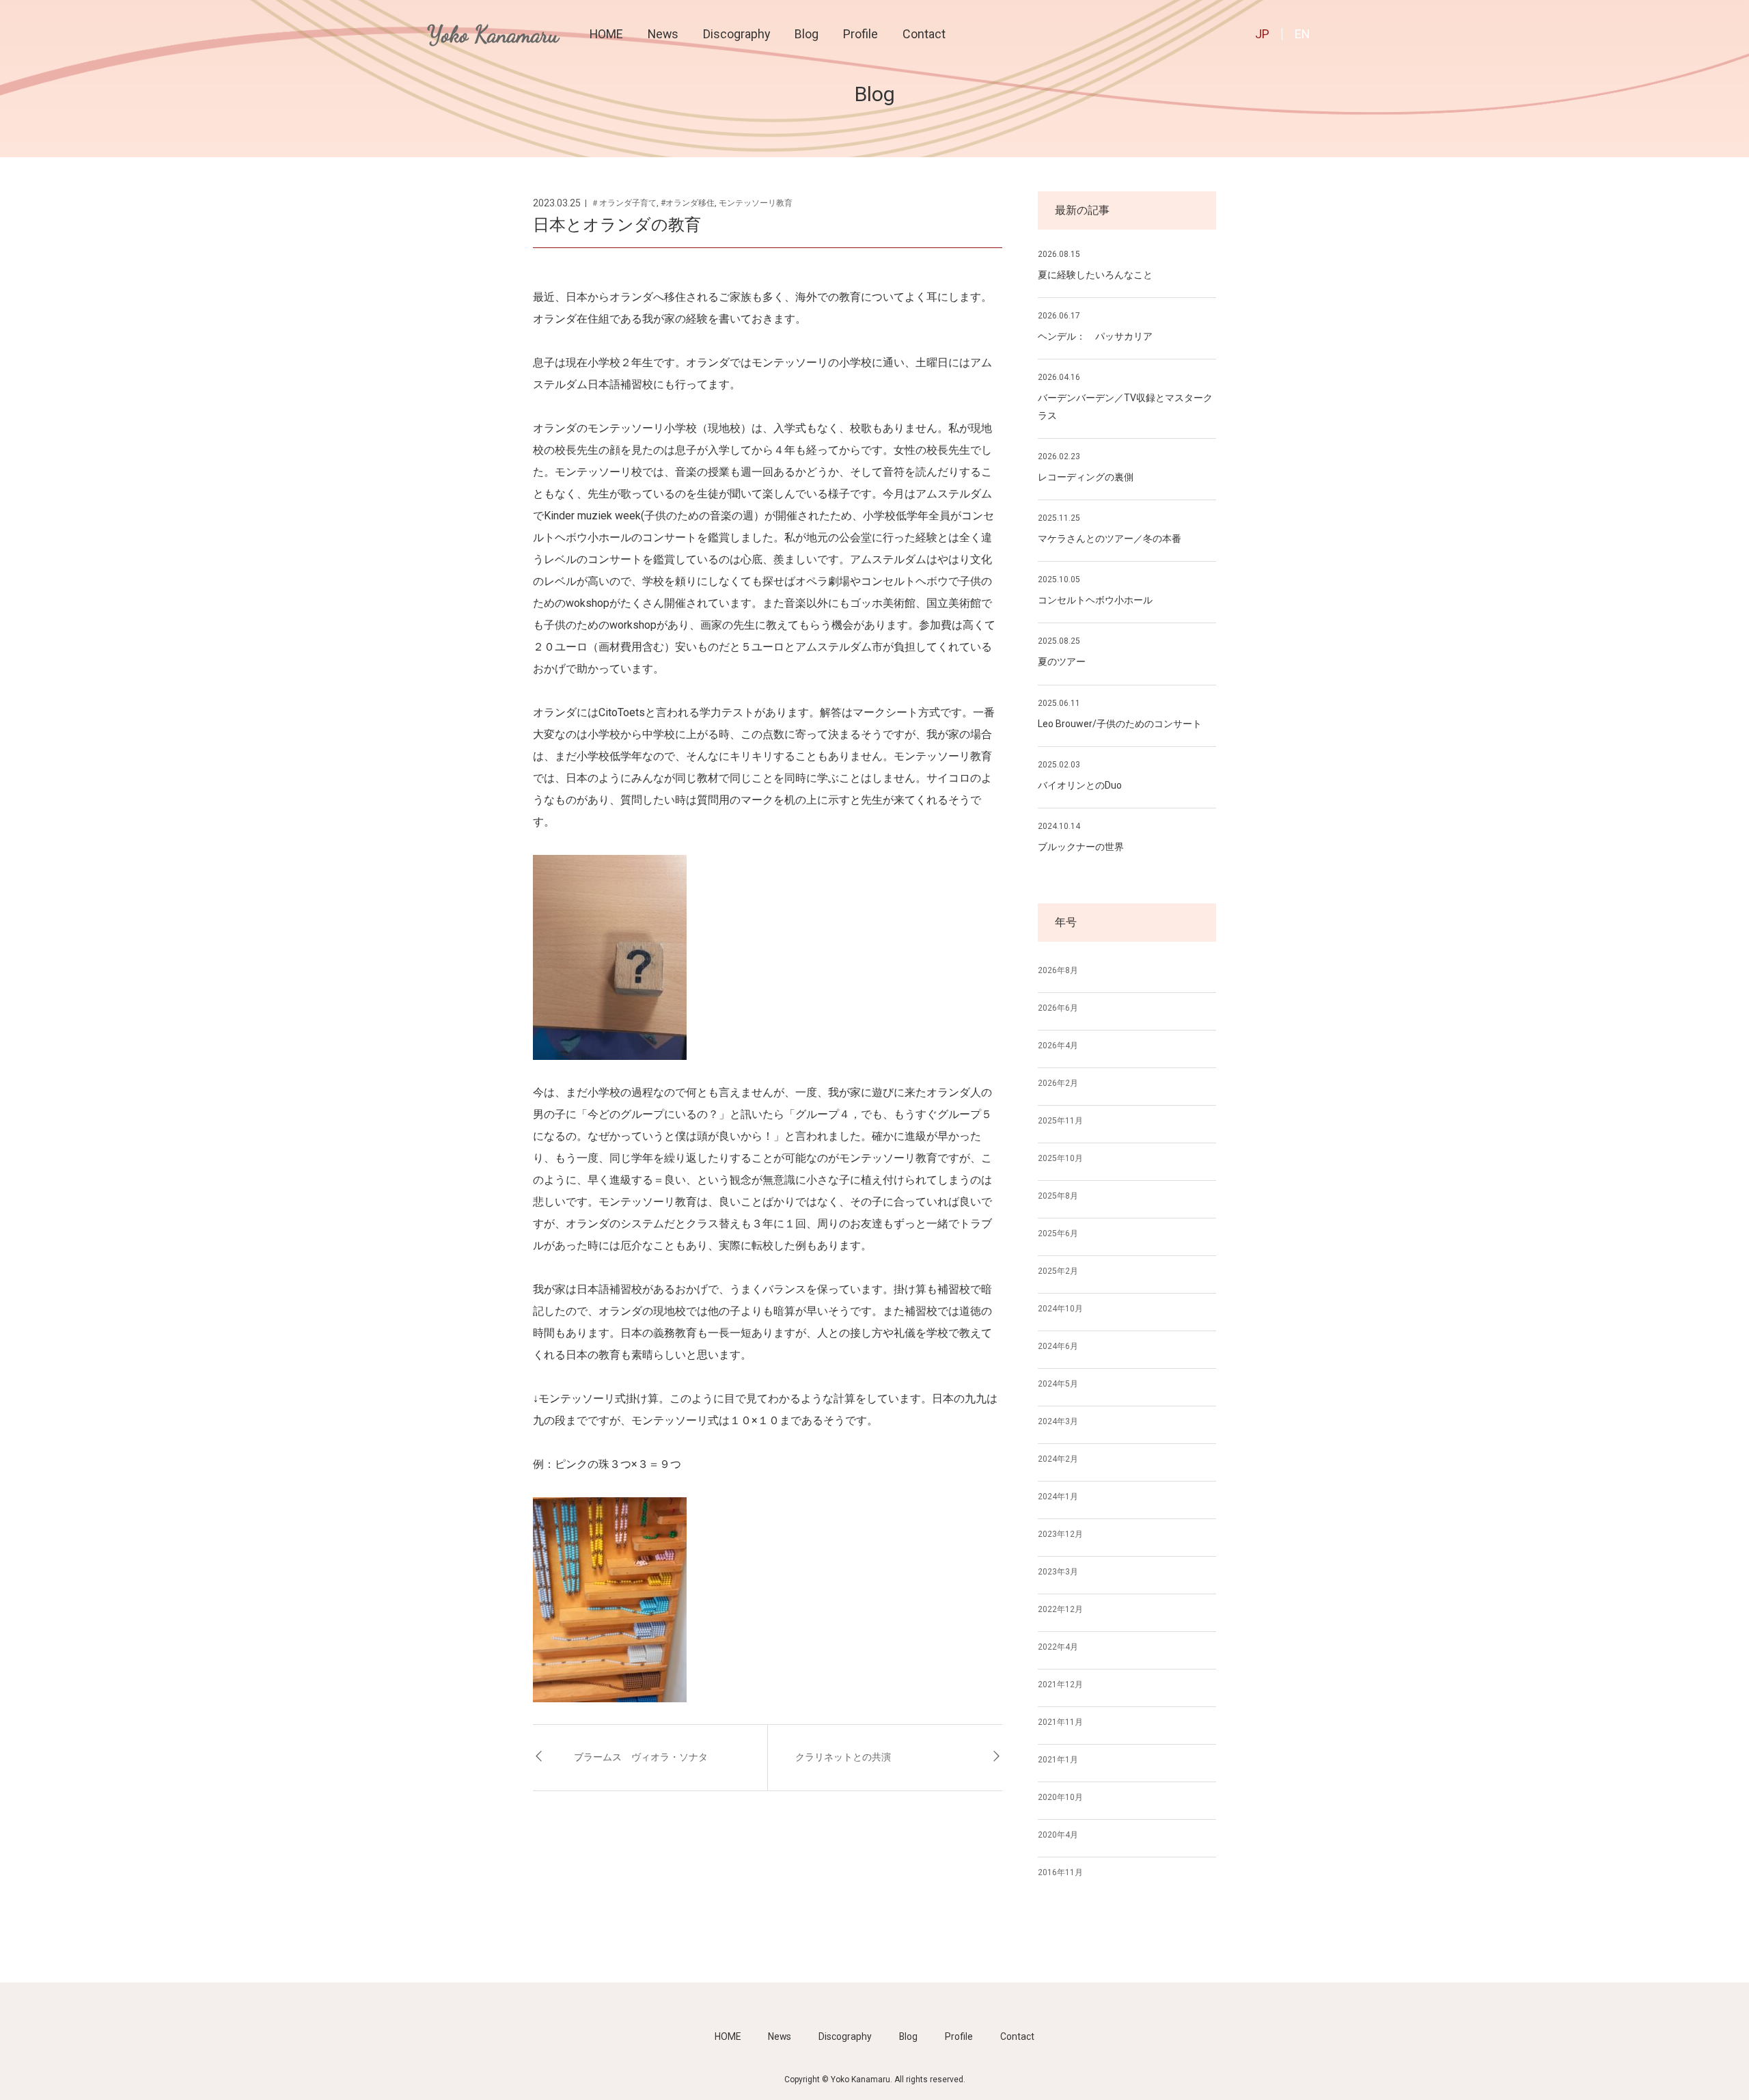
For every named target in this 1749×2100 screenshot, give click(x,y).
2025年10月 (1060, 1158)
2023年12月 (1060, 1534)
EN (1302, 34)
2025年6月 (1058, 1233)
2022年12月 (1060, 1609)
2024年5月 (1058, 1384)
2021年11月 (1060, 1722)
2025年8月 (1058, 1196)
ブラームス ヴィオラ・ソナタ (641, 1757)
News (663, 34)
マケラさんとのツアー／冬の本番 (1110, 538)
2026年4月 (1058, 1046)
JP (1262, 34)
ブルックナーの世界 (1081, 847)
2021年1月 (1058, 1760)
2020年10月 (1060, 1797)
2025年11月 (1060, 1121)
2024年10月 (1060, 1309)
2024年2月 (1058, 1459)
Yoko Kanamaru (493, 35)
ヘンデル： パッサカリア (1095, 336)
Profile (860, 34)
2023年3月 (1058, 1572)
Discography (736, 34)
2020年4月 (1058, 1835)
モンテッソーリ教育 (756, 203)
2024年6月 (1058, 1346)
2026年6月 (1058, 1008)
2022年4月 (1058, 1647)
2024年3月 (1058, 1421)
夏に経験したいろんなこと (1095, 275)
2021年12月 (1060, 1685)
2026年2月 (1058, 1083)
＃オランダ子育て (624, 203)
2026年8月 (1058, 970)
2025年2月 (1058, 1271)
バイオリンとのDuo (1080, 785)
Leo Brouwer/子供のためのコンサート (1120, 724)
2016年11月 (1060, 1872)
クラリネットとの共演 (843, 1757)
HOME (606, 34)
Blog (807, 34)
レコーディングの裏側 (1086, 477)
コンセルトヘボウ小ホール (1095, 600)
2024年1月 (1058, 1497)
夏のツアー (1062, 662)
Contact (924, 34)
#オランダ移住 (688, 203)
